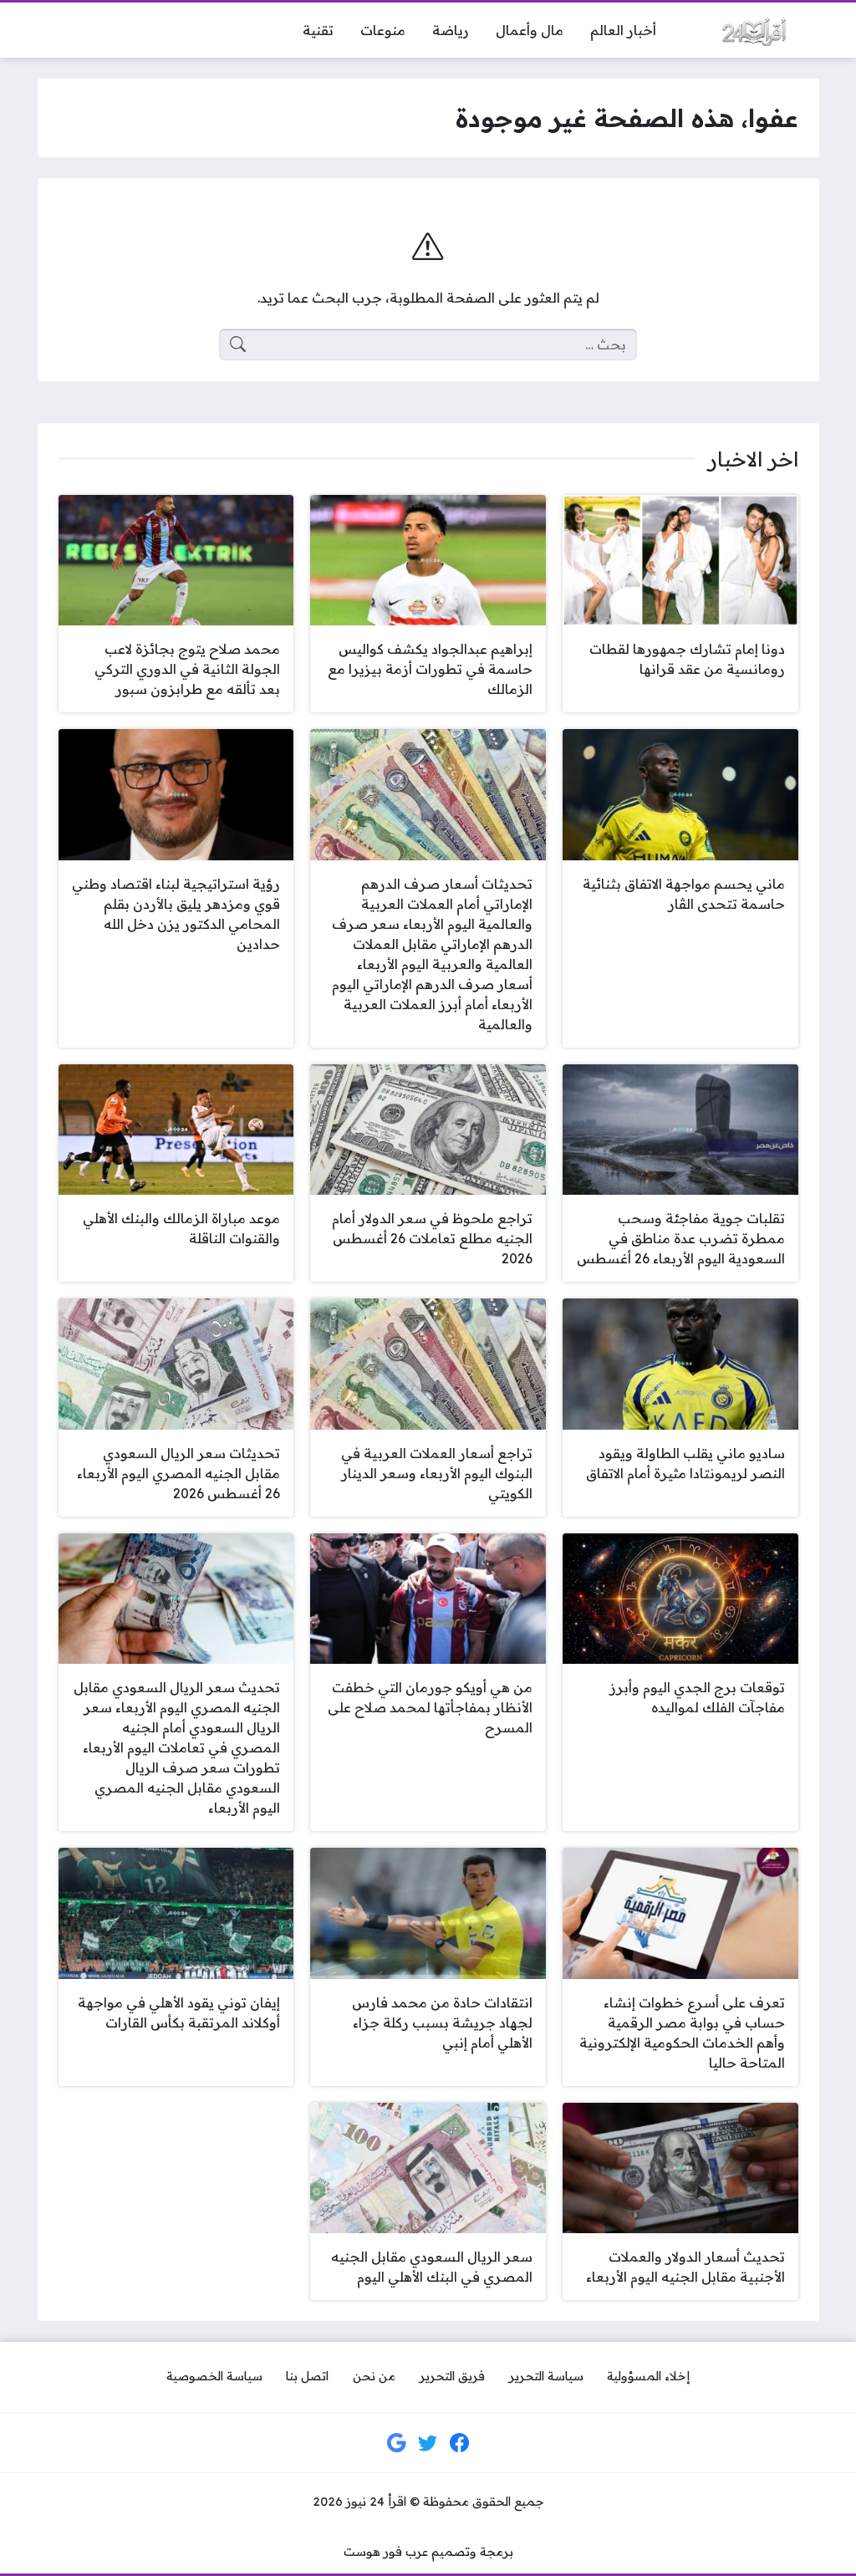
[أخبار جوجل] (397, 2443)
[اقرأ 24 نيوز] (751, 30)
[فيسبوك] (460, 2443)
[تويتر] (428, 2443)
